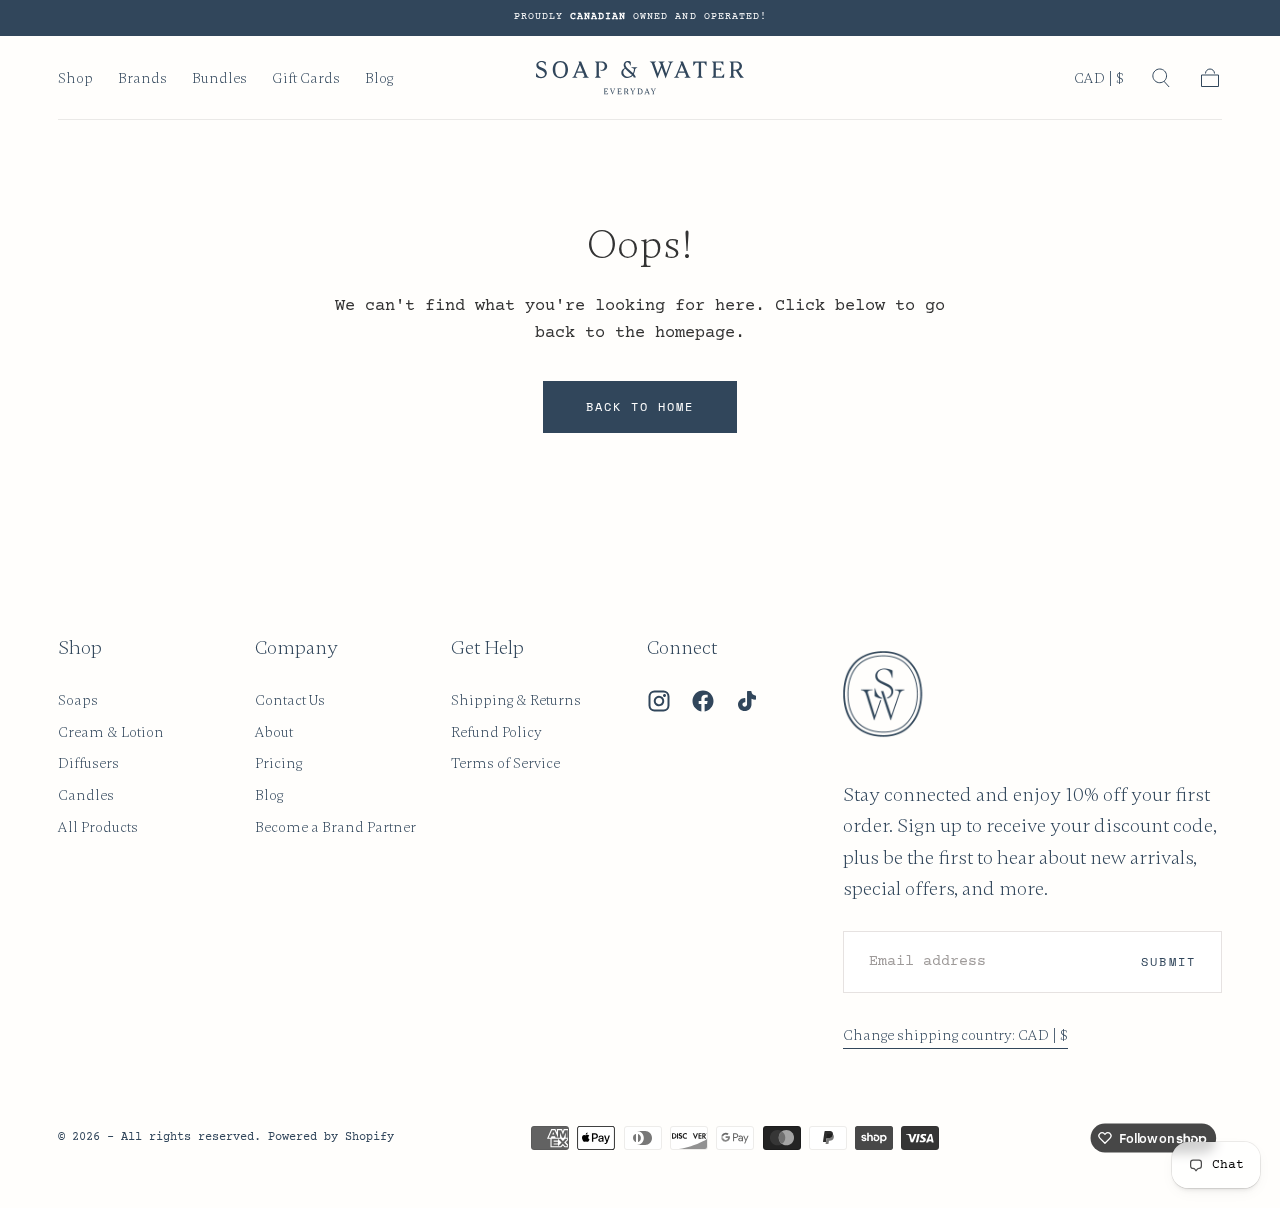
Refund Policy (496, 732)
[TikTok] (747, 701)
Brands (142, 78)
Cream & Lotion (111, 732)
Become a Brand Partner (335, 827)
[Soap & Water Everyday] (895, 694)
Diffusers (88, 763)
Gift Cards (306, 78)
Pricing (278, 763)
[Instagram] (659, 701)
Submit (1168, 961)
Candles (86, 795)
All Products (98, 827)
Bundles (219, 78)
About (274, 732)
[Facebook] (703, 701)
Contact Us (290, 700)
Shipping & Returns (516, 700)
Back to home (640, 406)
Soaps (78, 700)
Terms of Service (505, 763)
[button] (1099, 82)
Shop (75, 78)
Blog (379, 78)
